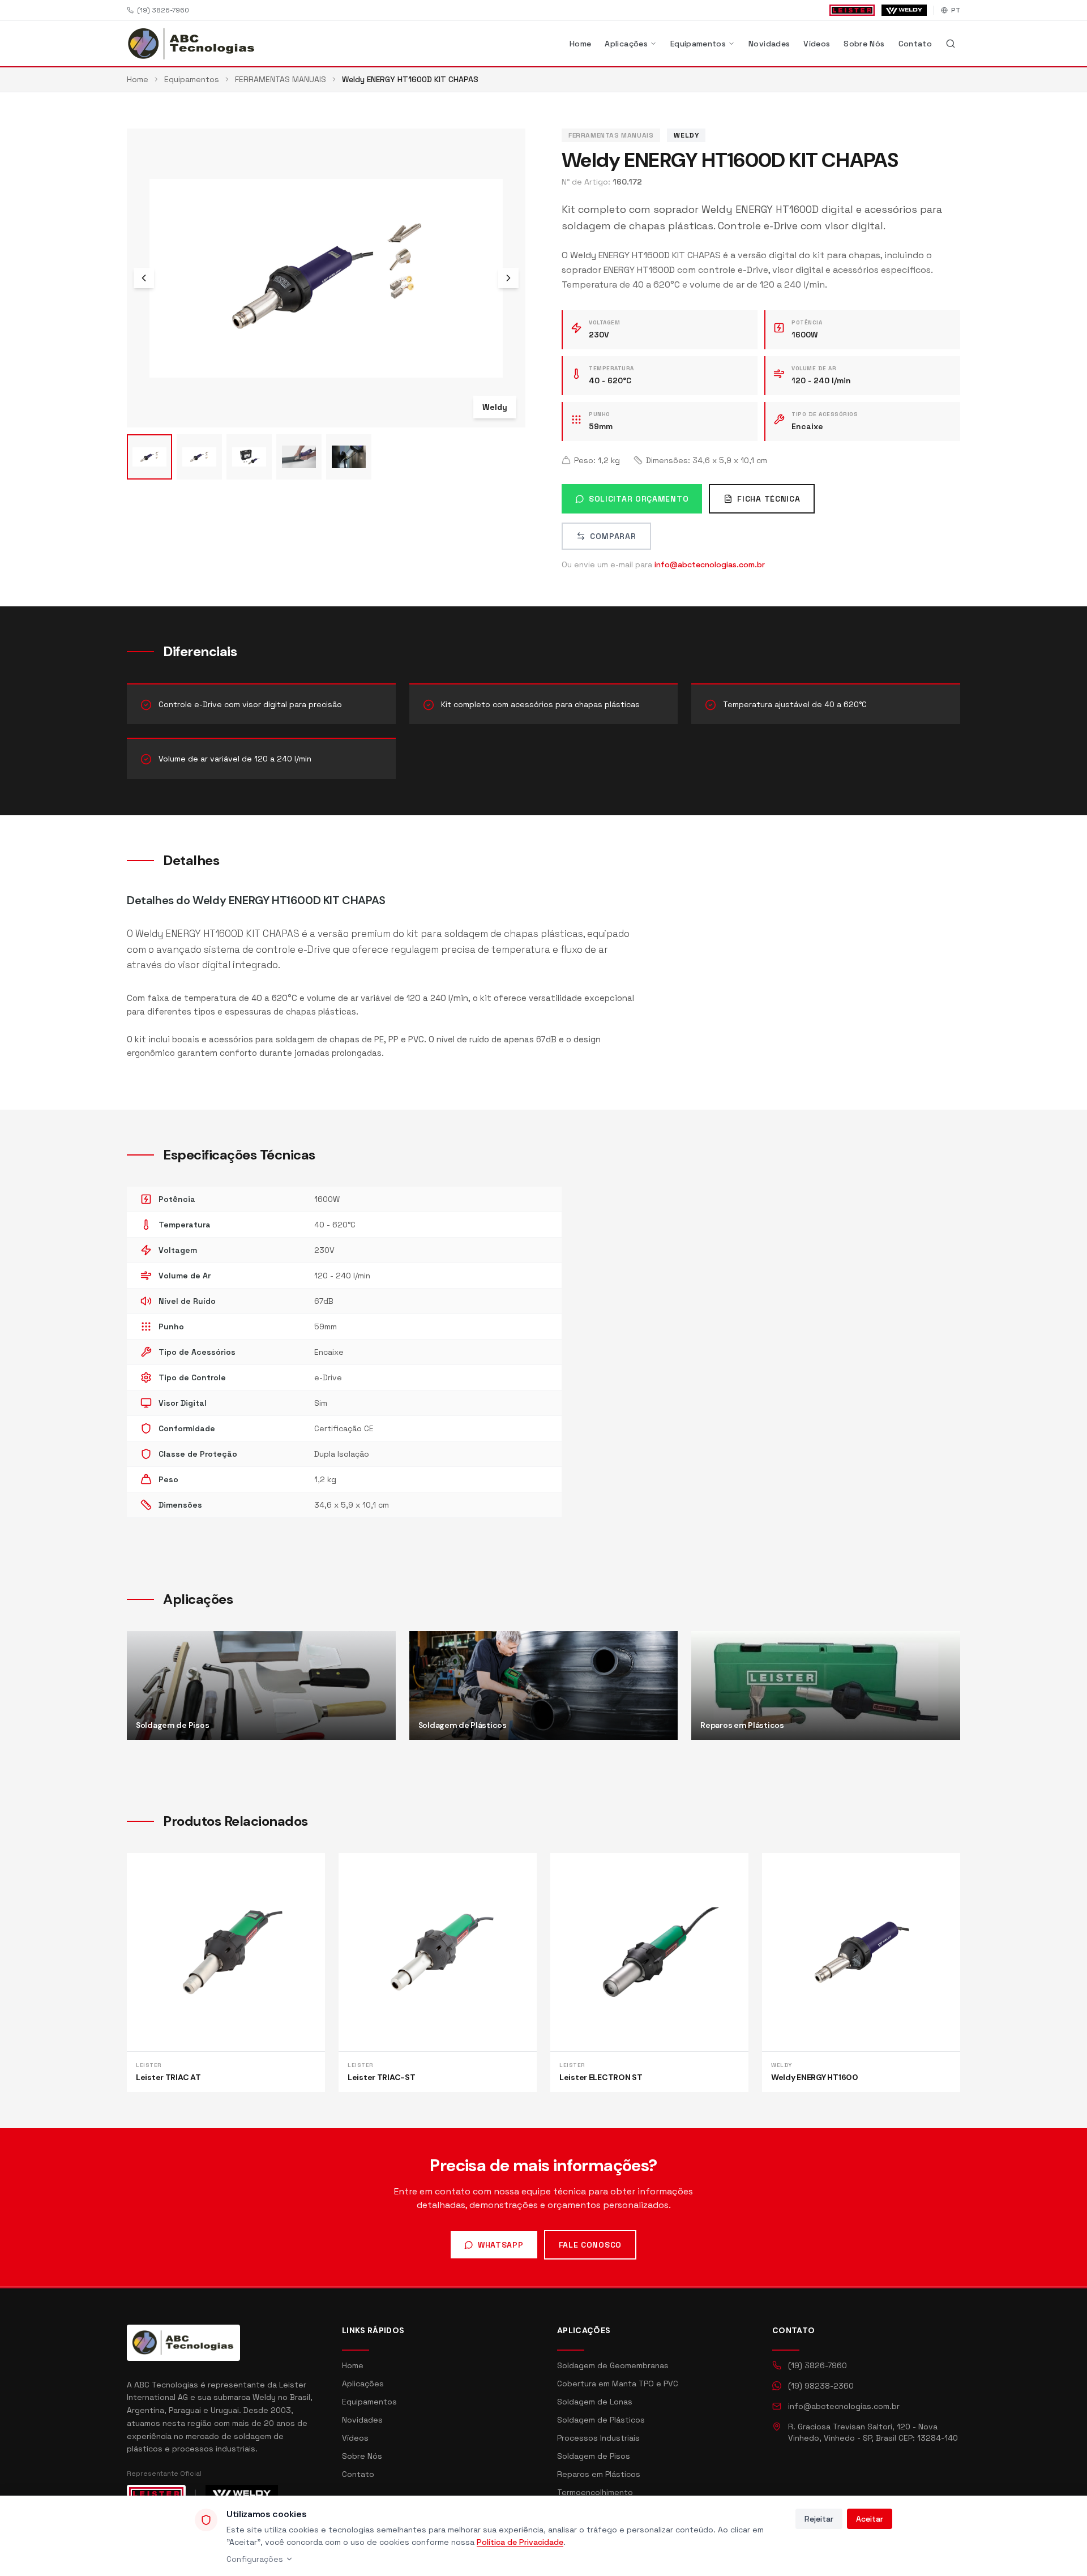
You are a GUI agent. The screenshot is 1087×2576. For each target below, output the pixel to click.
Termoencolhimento (595, 2492)
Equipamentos (698, 44)
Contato (915, 44)
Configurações (255, 2559)
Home (580, 44)
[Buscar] (951, 44)
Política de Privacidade (520, 2542)
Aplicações (626, 44)
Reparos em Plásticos (599, 2474)
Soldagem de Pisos (594, 2456)
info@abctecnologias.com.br (710, 564)
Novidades (769, 44)
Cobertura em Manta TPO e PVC (618, 2384)
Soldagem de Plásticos (601, 2420)
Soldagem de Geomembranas (613, 2365)
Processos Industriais (598, 2438)
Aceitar (870, 2519)
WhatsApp (501, 2245)
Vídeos (817, 44)
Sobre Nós (864, 44)
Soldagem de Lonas (595, 2402)
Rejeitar (819, 2519)
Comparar (613, 536)
